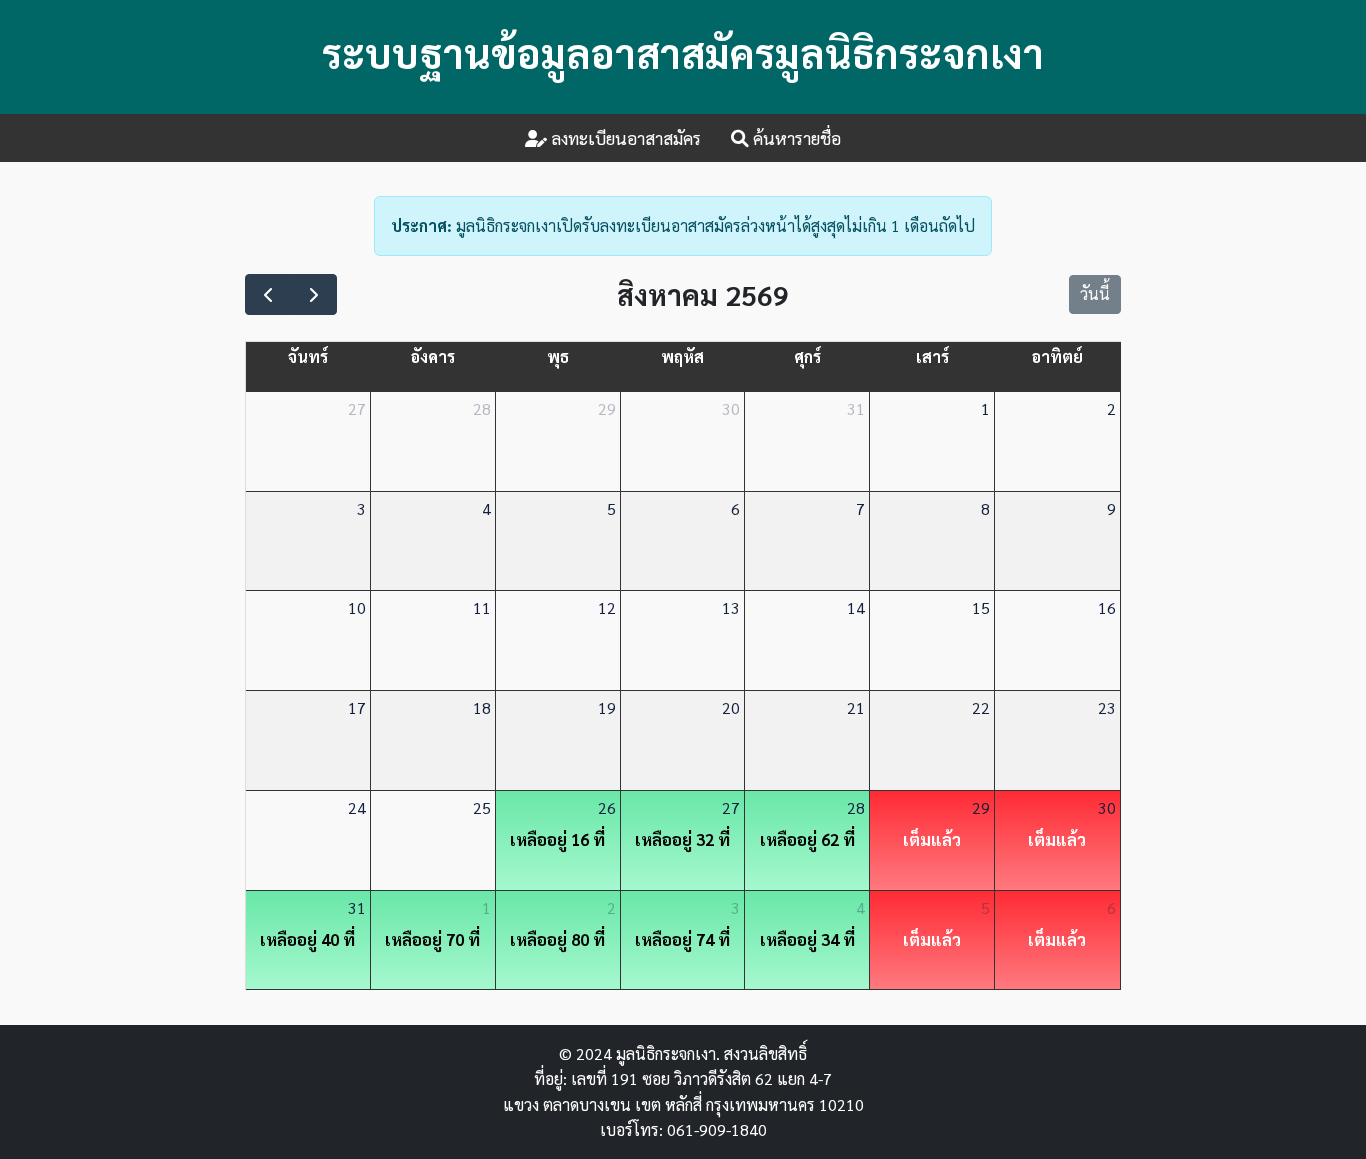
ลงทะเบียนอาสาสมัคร (624, 137)
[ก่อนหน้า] (268, 294)
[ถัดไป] (313, 294)
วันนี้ (1095, 293)
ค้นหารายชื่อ (795, 137)
